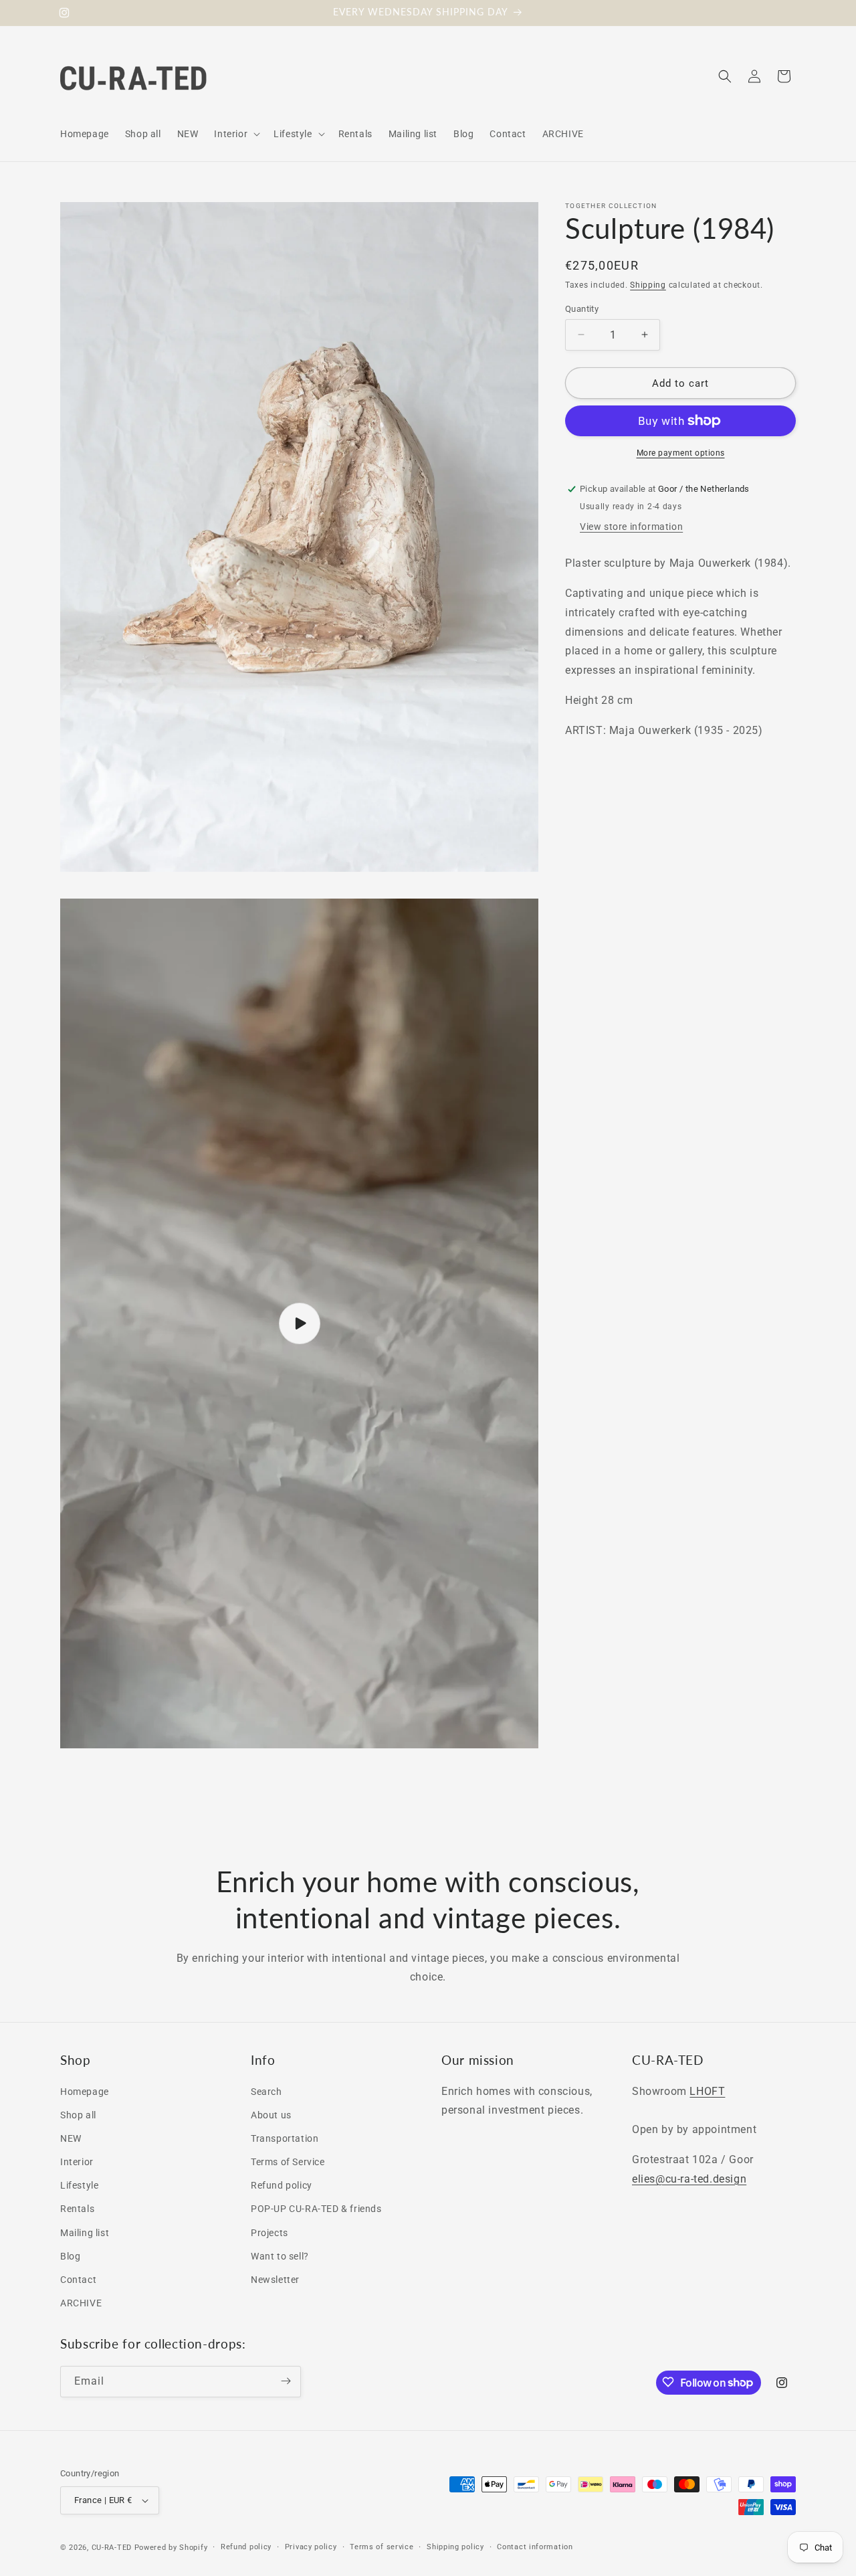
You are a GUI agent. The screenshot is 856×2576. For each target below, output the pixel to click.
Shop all (78, 2115)
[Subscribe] (286, 2381)
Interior (77, 2162)
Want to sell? (280, 2256)
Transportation (285, 2138)
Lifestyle (79, 2185)
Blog (70, 2256)
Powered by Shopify (171, 2548)
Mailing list (85, 2233)
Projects (270, 2233)
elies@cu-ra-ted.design (689, 2179)
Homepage (85, 2092)
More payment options (681, 453)
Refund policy (282, 2185)
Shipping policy (455, 2547)
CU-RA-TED (112, 2548)
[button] (236, 134)
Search (266, 2092)
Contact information (535, 2547)
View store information (631, 526)
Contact (78, 2280)
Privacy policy (311, 2547)
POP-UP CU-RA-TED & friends (316, 2209)
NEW (71, 2138)
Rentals (77, 2209)
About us (271, 2115)
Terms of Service (288, 2162)
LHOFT (707, 2091)
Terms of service (382, 2547)
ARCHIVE (81, 2303)
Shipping (648, 285)
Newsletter (275, 2280)
